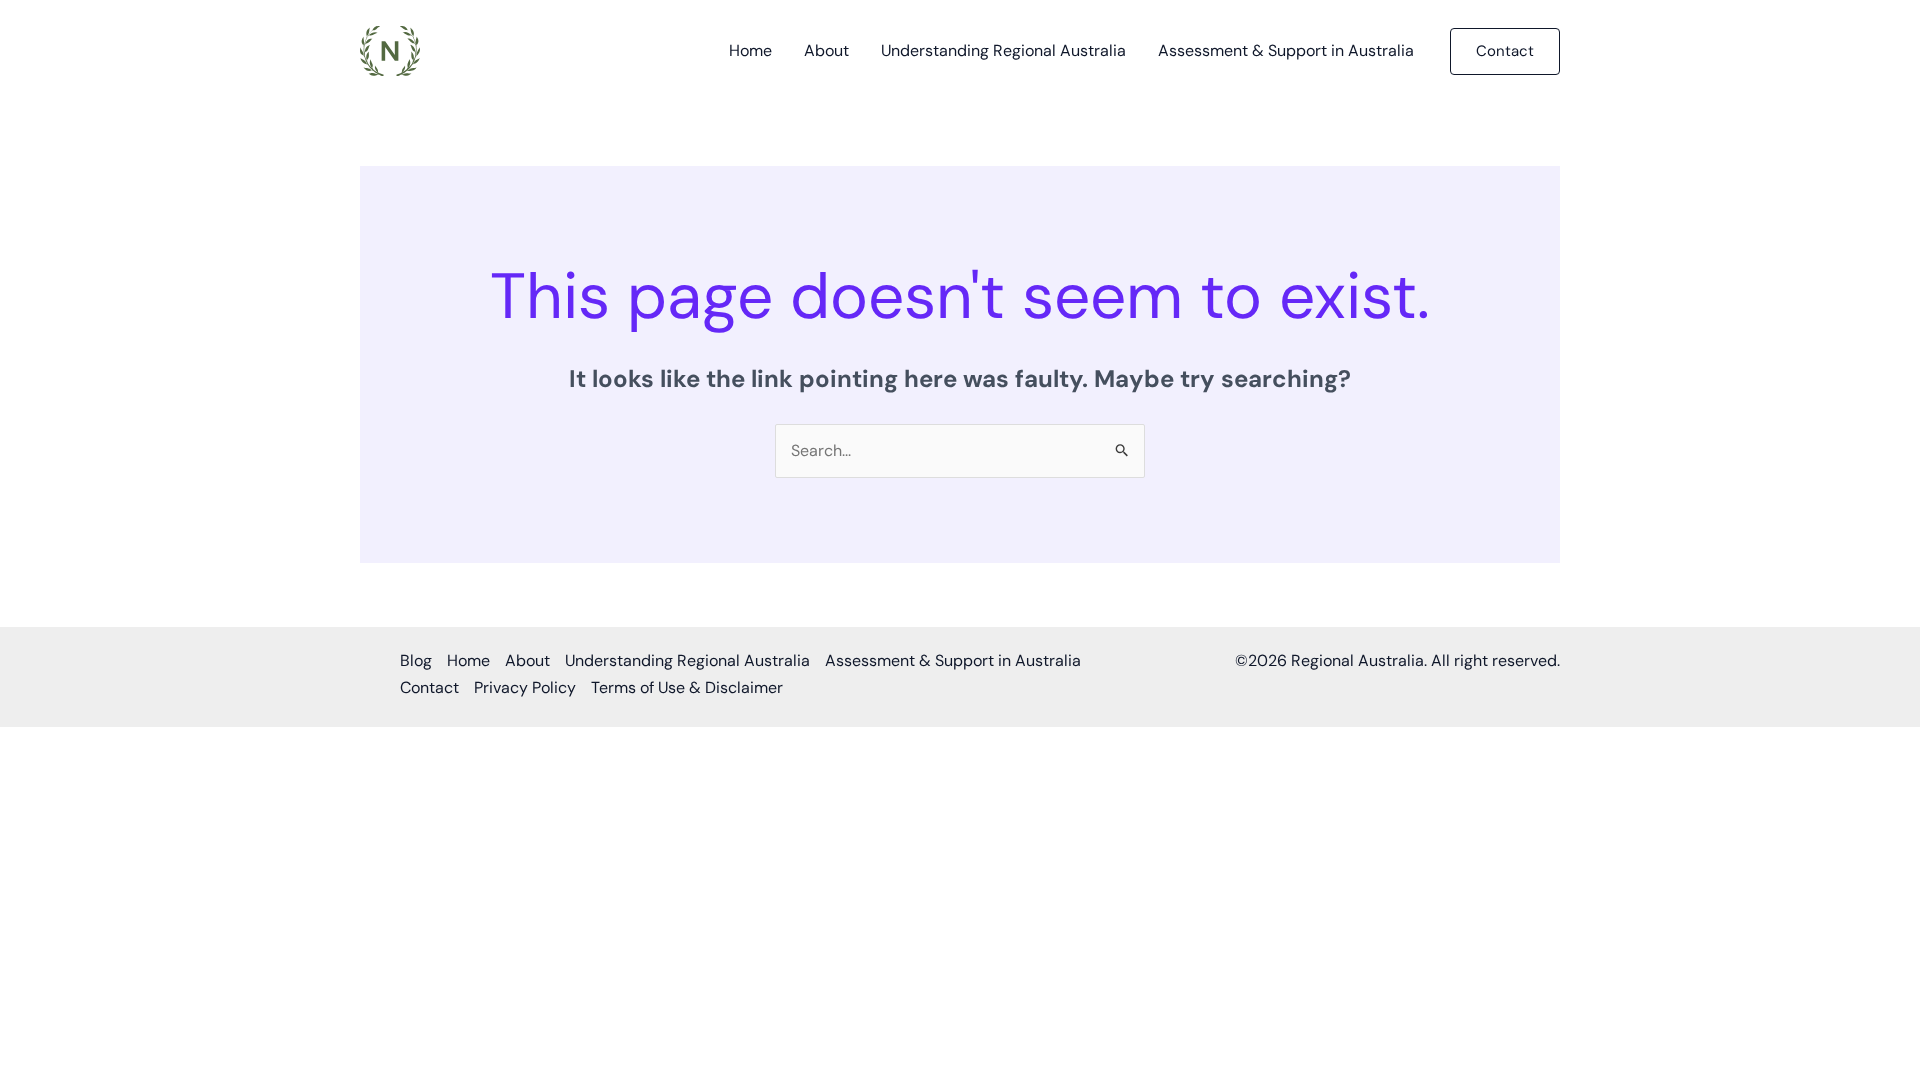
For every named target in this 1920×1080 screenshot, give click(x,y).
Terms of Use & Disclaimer (687, 687)
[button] (1505, 51)
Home (750, 50)
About (826, 50)
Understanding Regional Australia (1003, 50)
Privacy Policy (525, 687)
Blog (416, 660)
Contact (429, 687)
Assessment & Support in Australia (1286, 50)
